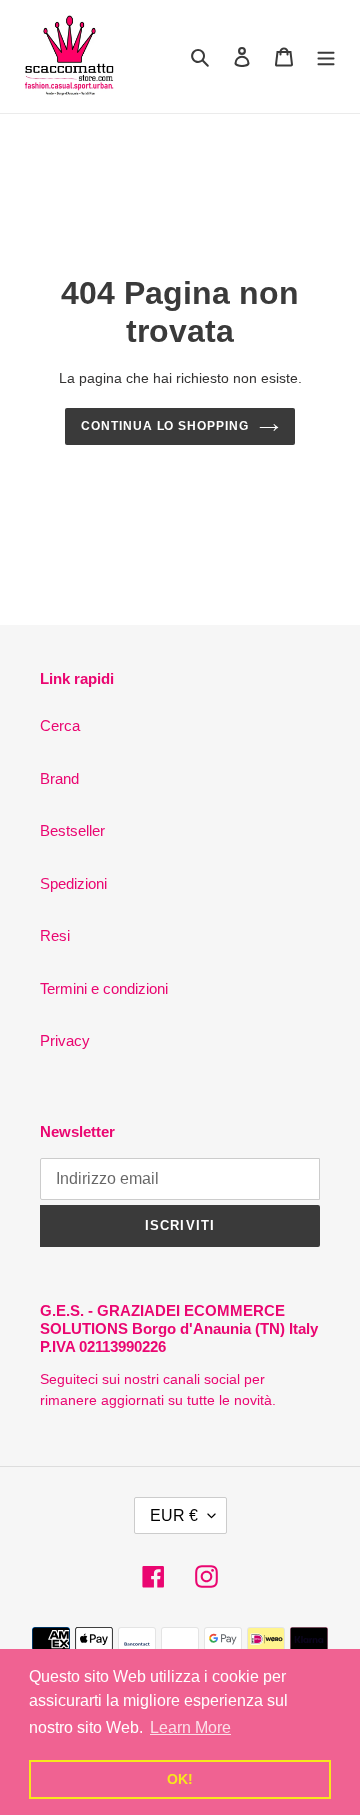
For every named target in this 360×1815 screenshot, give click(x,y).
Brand (59, 778)
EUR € (174, 1515)
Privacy (65, 1040)
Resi (55, 935)
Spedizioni (73, 883)
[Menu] (326, 56)
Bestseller (72, 830)
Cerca (60, 725)
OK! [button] (180, 1779)
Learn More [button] (190, 1727)
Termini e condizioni (104, 988)
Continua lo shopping (165, 426)
